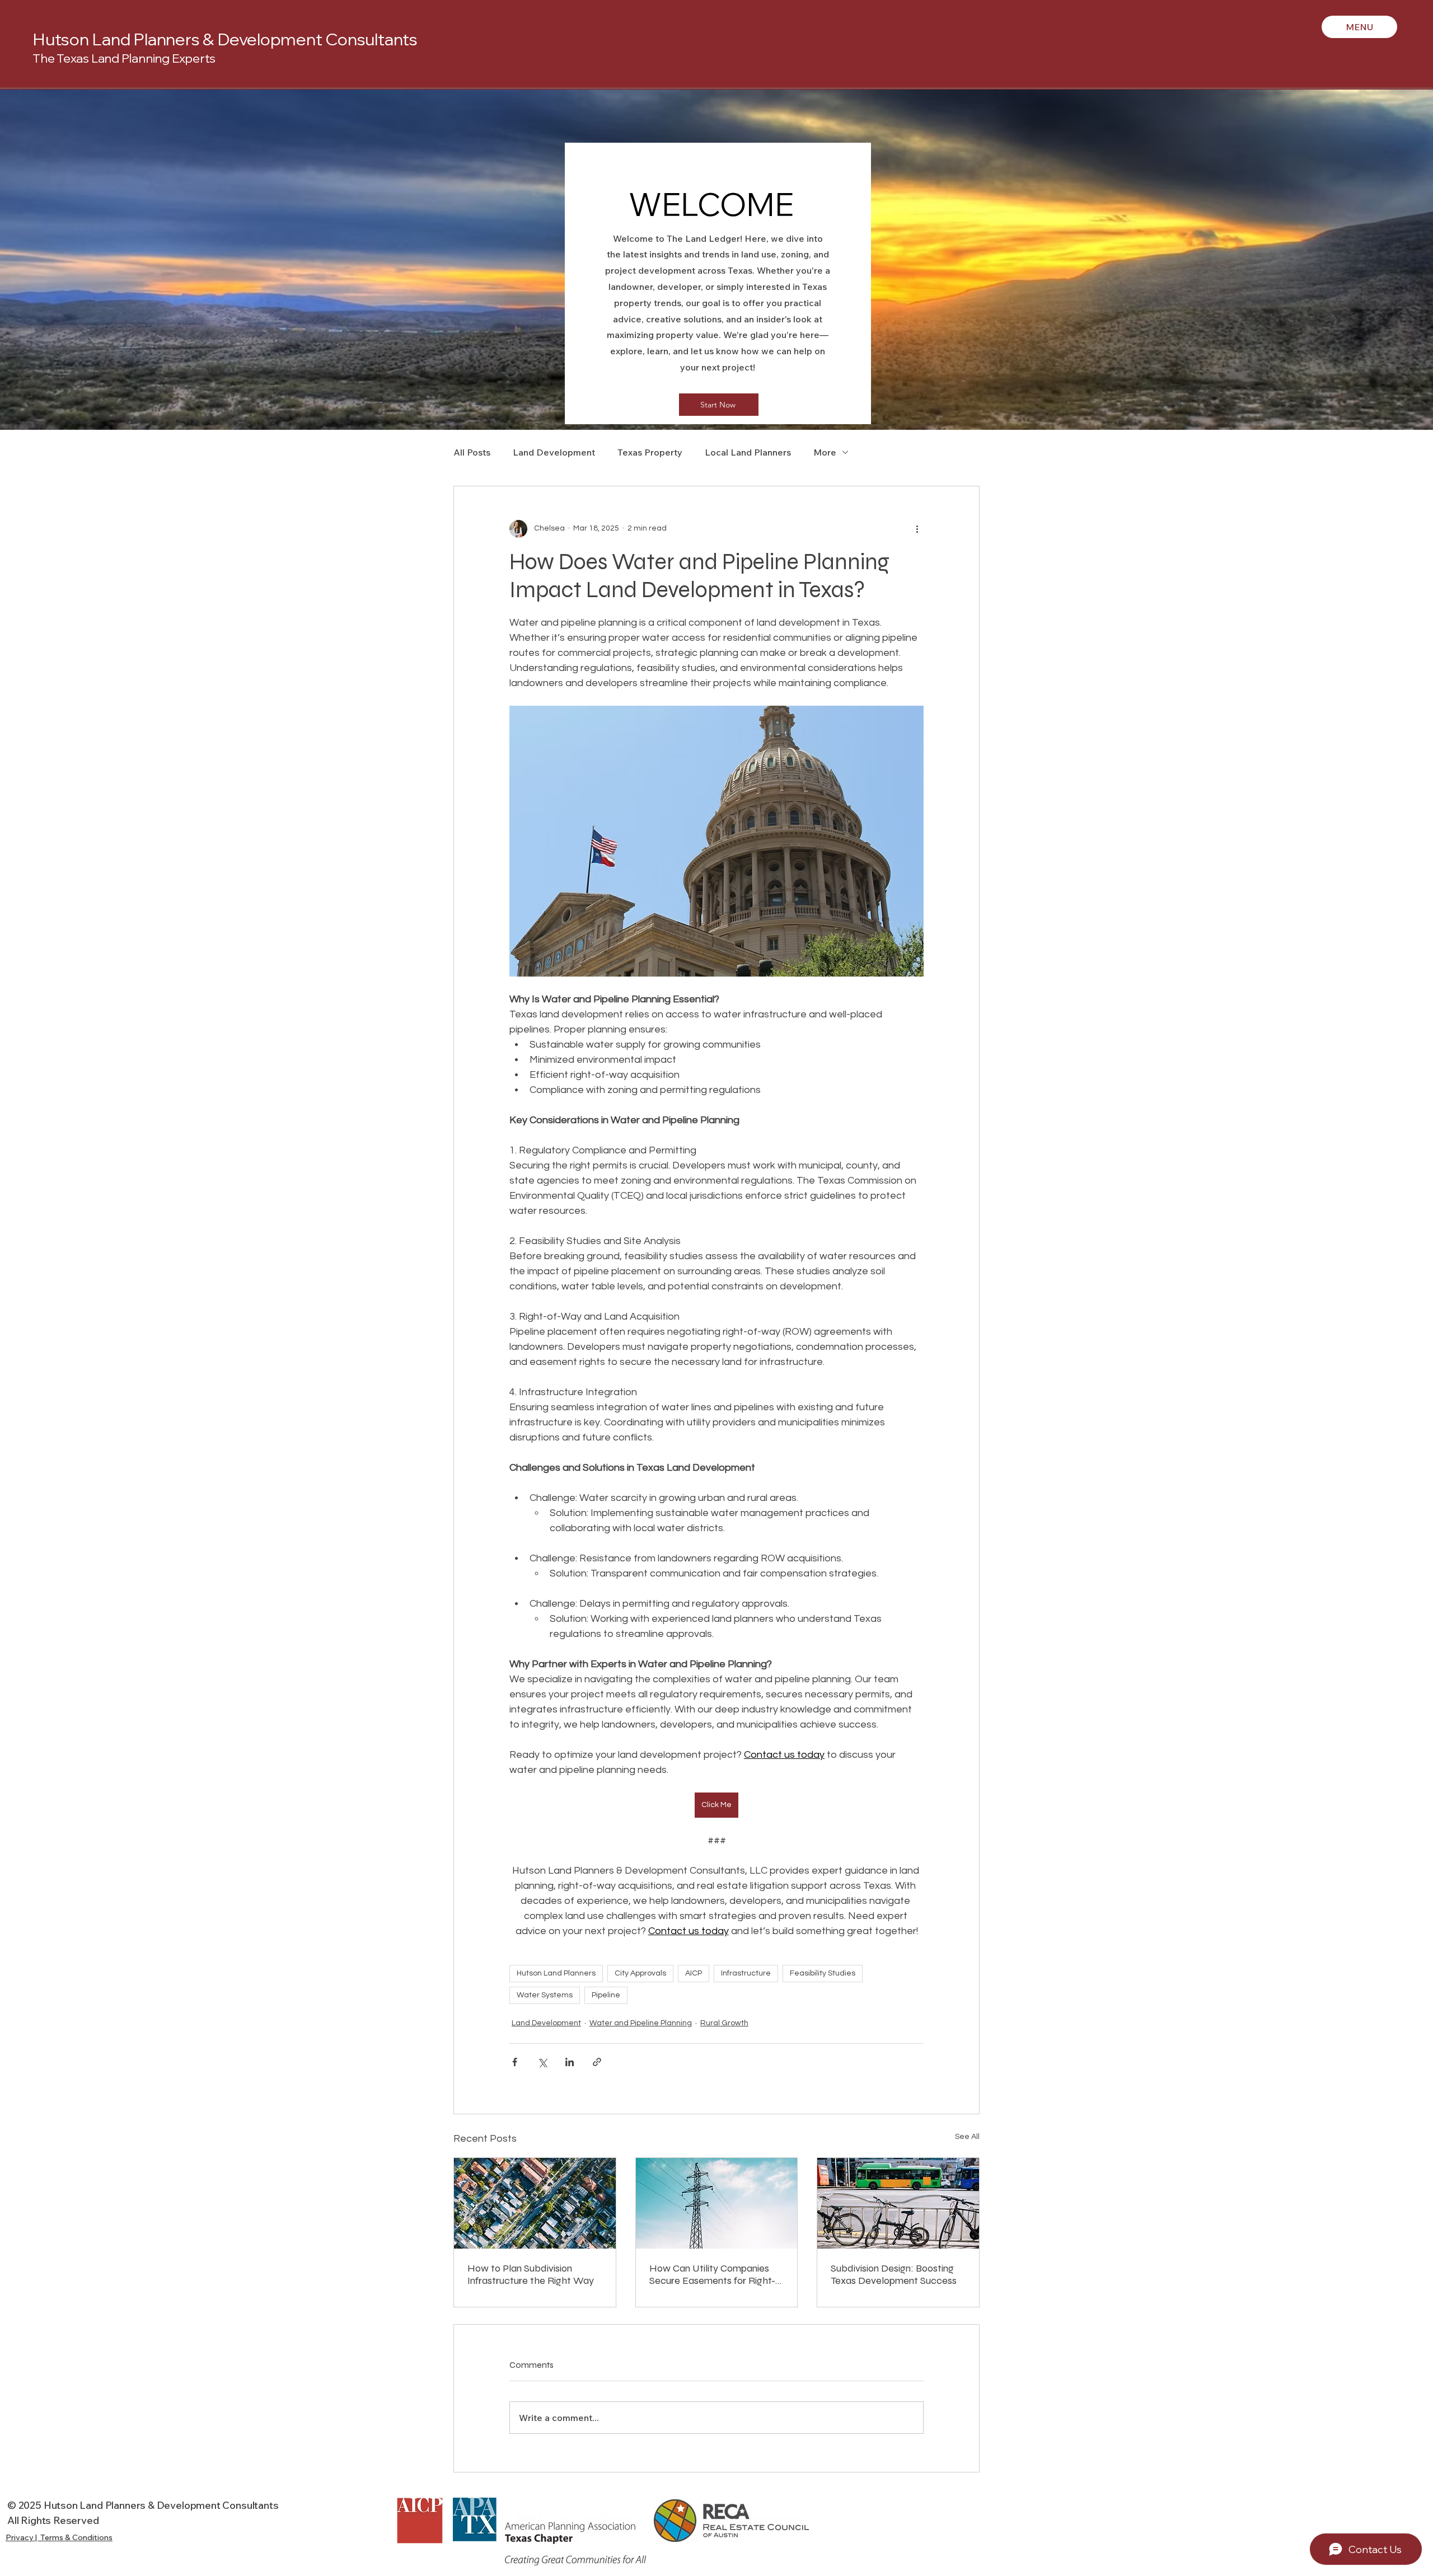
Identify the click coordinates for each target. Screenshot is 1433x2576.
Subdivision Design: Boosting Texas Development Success (894, 2274)
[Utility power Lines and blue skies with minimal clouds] (717, 2203)
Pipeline (606, 1995)
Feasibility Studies (823, 1973)
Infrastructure (746, 1973)
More (825, 452)
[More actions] (917, 529)
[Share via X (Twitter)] (542, 2062)
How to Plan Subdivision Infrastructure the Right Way (531, 2274)
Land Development (554, 452)
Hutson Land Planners (556, 1973)
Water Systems (545, 1995)
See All (967, 2137)
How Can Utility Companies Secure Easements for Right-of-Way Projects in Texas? (712, 2274)
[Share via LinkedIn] (570, 2062)
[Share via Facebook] (515, 2062)
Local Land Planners (748, 452)
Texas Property (650, 452)
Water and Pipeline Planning (641, 2023)
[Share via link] (597, 2062)
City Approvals (640, 1973)
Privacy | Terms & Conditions (59, 2537)
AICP (694, 1973)
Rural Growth (724, 2023)
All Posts (472, 452)
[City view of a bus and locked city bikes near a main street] (898, 2203)
